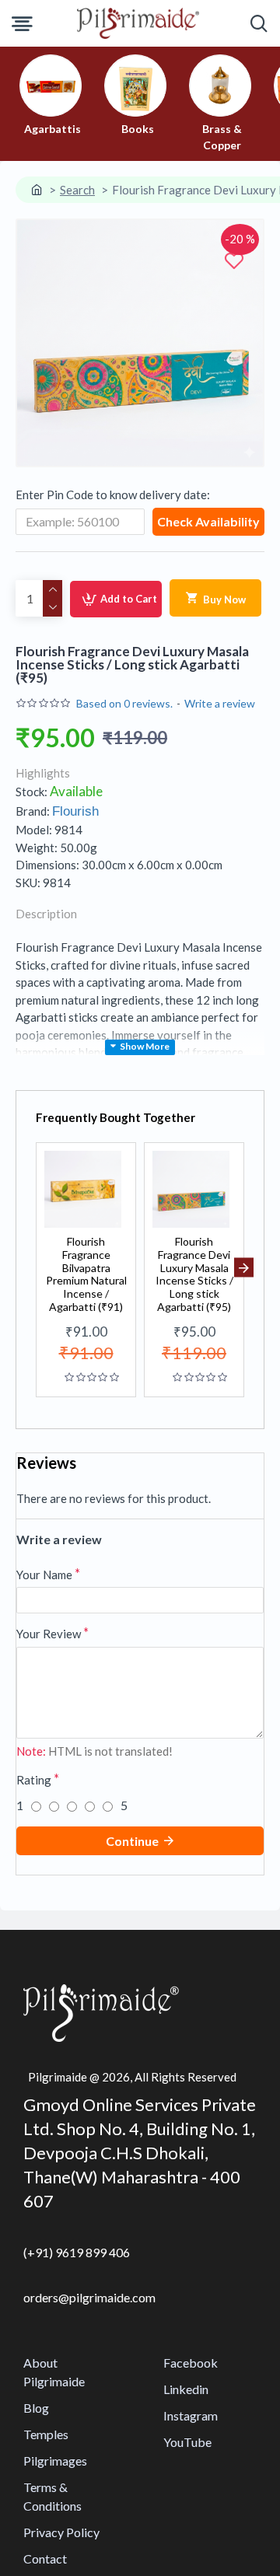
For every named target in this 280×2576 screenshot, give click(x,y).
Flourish (75, 811)
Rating (34, 1780)
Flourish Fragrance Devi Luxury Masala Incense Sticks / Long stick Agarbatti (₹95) (194, 1274)
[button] (36, 1268)
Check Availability (208, 521)
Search (77, 190)
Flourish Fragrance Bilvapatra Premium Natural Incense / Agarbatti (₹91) (86, 1274)
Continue (132, 1841)
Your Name (44, 1575)
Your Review (49, 1634)
